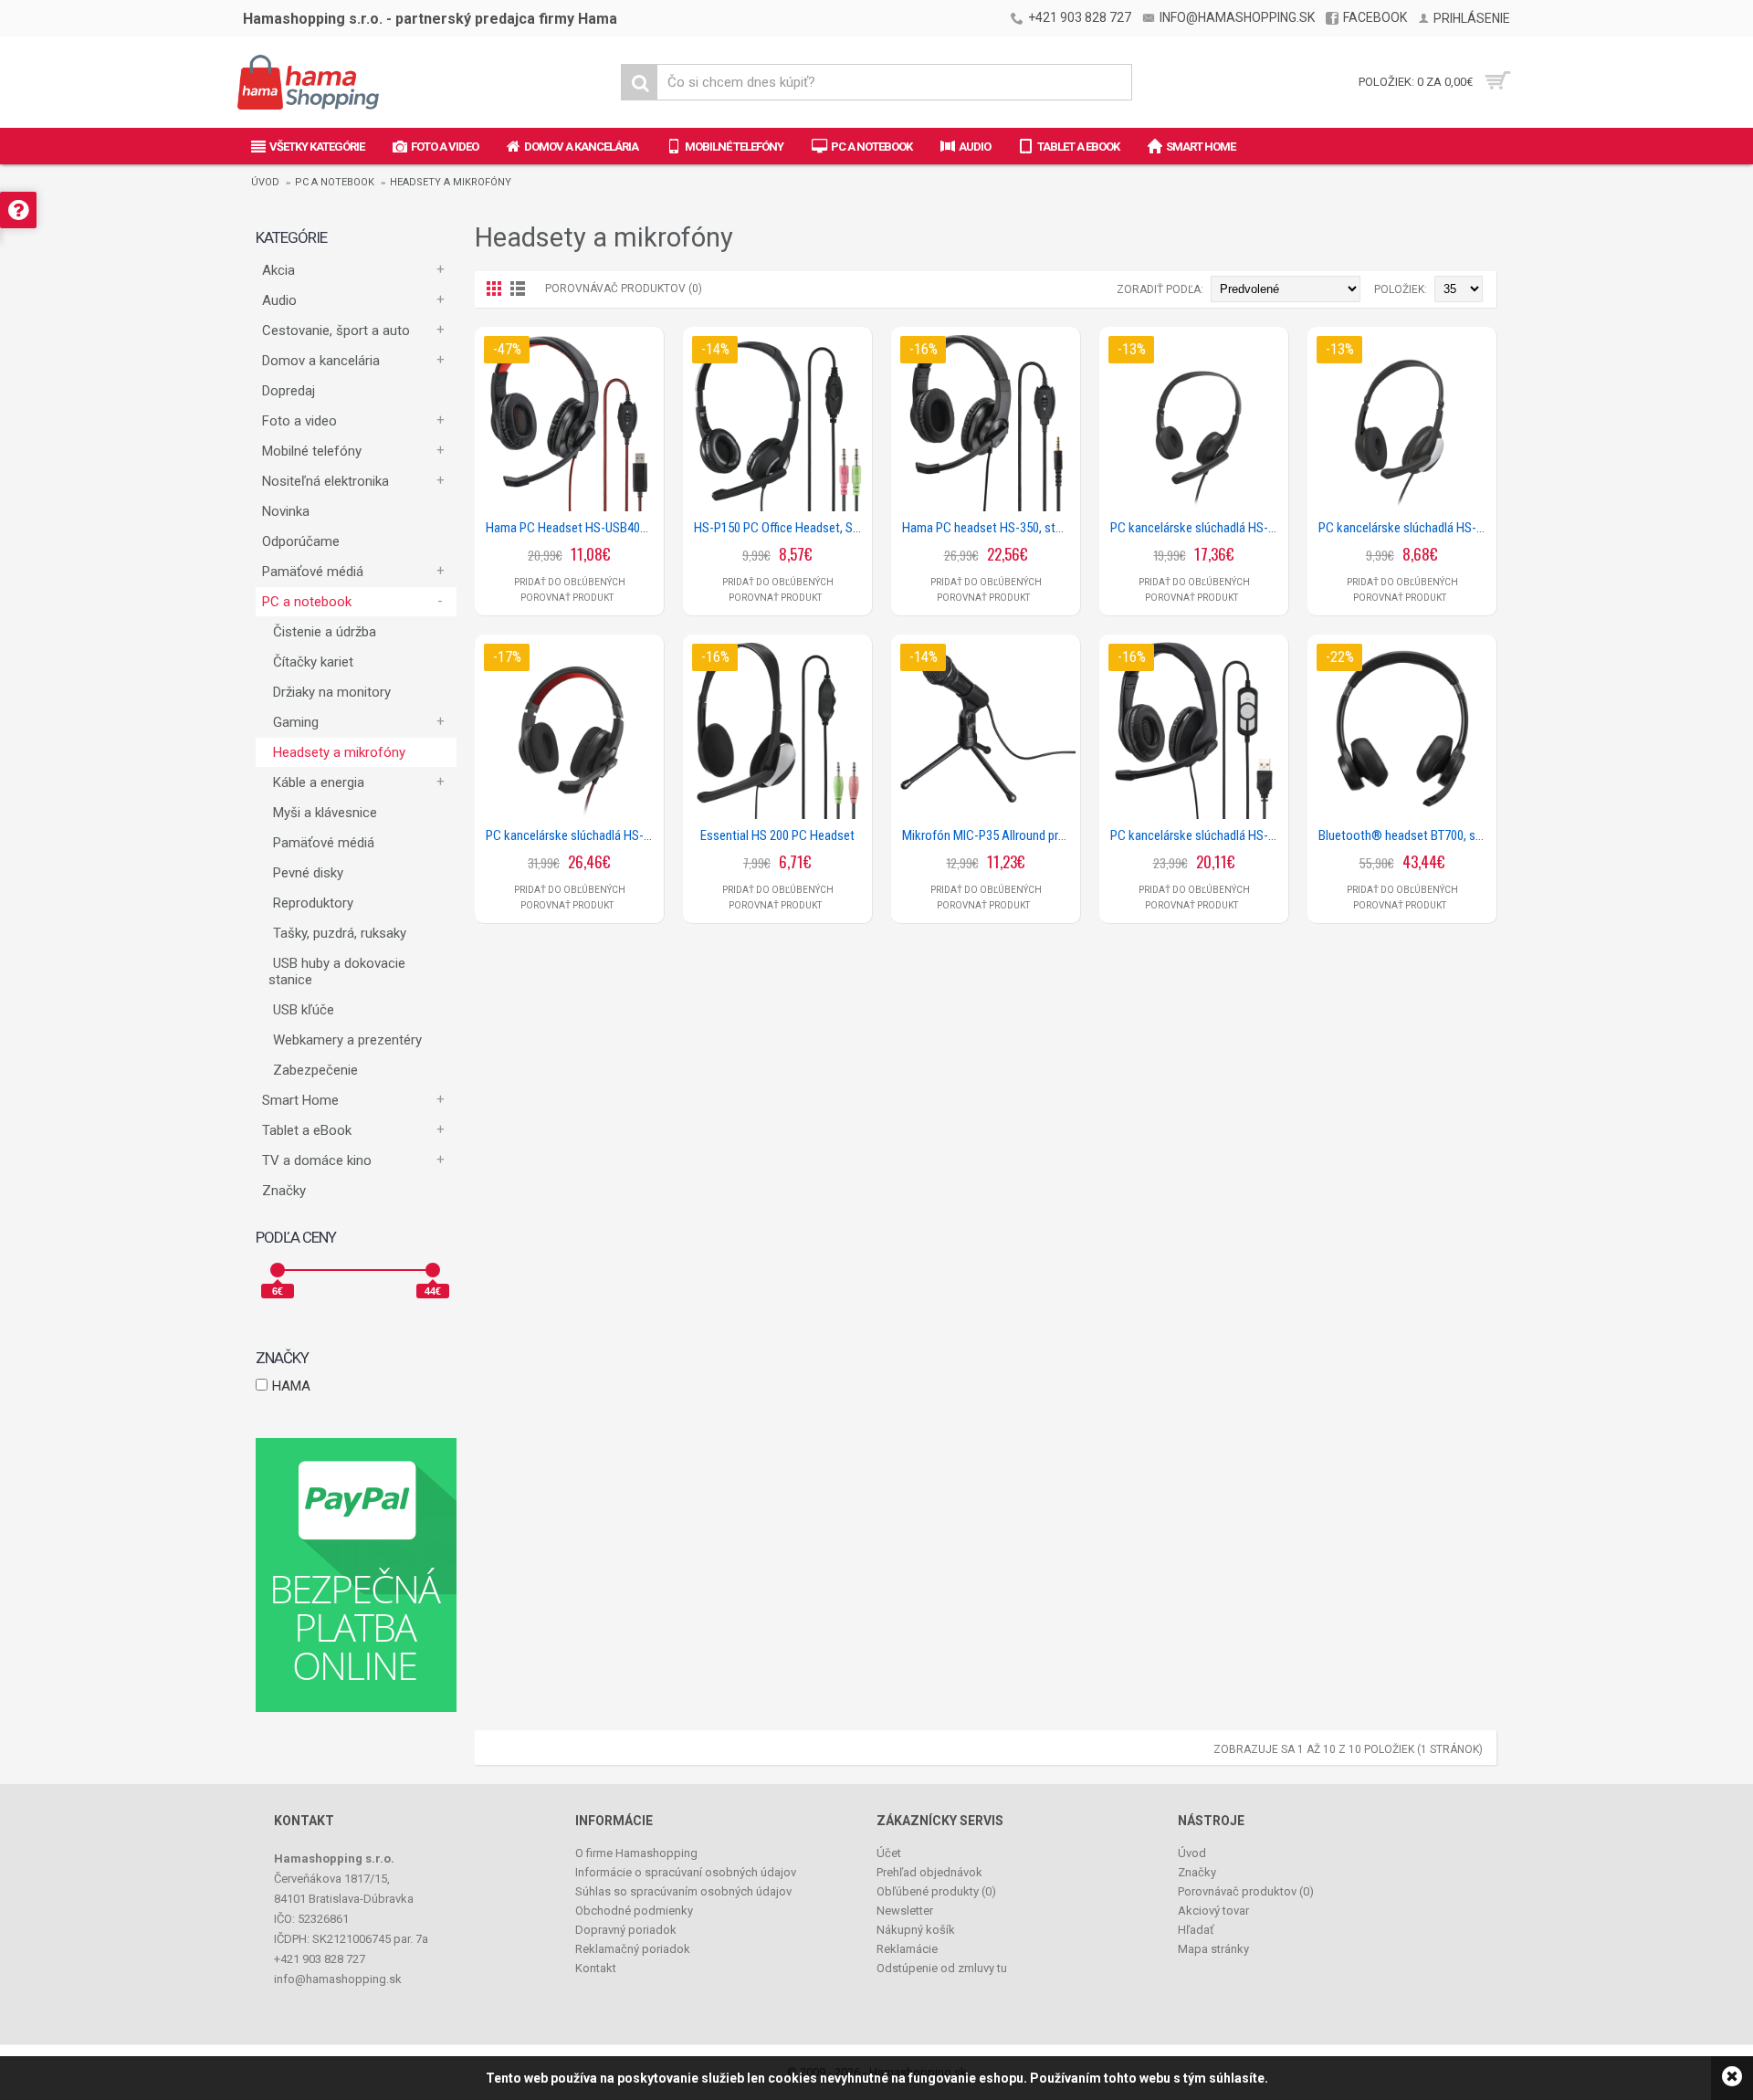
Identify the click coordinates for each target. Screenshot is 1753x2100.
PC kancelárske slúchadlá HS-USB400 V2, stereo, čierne (572, 835)
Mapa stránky (1213, 1949)
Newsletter (905, 1911)
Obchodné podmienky (634, 1911)
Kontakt (596, 1968)
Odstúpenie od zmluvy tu (942, 1968)
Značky (284, 1191)
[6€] (278, 1270)
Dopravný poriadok (626, 1930)
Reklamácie (907, 1949)
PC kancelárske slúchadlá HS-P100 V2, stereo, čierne (1405, 528)
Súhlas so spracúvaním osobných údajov (683, 1891)
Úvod (265, 182)
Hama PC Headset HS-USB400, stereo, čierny (572, 528)
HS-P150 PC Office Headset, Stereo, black (781, 528)
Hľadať (1196, 1930)
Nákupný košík (916, 1930)
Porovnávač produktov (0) (624, 289)
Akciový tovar (1213, 1911)
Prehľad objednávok (929, 1872)
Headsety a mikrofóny (451, 182)
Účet (889, 1853)
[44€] (433, 1270)
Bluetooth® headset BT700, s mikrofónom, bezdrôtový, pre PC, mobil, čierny (1405, 835)
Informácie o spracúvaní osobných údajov (686, 1872)
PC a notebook (335, 182)
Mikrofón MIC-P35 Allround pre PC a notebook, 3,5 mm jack (989, 835)
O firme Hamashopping (636, 1853)
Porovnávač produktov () (1246, 1891)
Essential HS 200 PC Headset (777, 835)
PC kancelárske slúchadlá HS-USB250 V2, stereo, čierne (1197, 528)
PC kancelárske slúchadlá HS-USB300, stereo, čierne (1197, 835)
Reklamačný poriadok (633, 1949)
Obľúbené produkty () (936, 1891)
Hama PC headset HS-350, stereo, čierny (989, 528)
